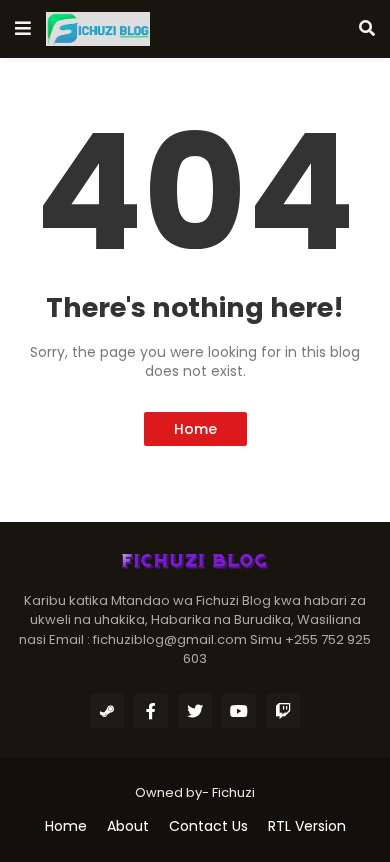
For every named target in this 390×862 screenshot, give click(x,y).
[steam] (107, 711)
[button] (23, 29)
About (128, 826)
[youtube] (239, 711)
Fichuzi (233, 792)
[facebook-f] (151, 711)
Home (195, 429)
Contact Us (208, 826)
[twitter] (195, 711)
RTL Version (307, 826)
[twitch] (283, 711)
